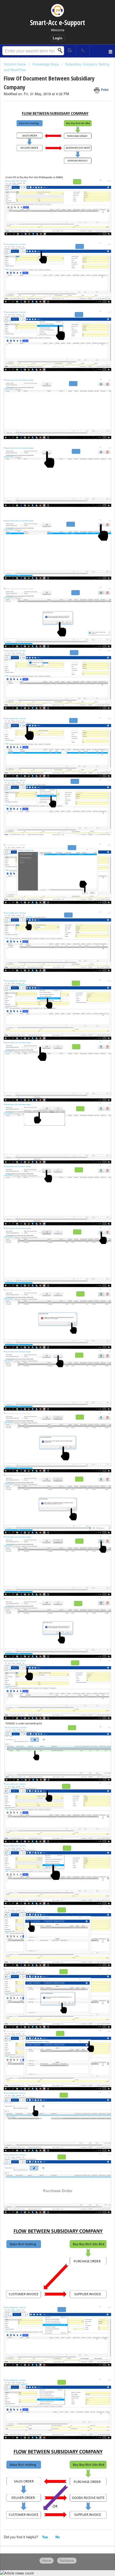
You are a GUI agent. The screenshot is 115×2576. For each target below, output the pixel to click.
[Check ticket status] (70, 50)
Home (47, 2560)
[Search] (62, 51)
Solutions (67, 2560)
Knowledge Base (46, 64)
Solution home (15, 64)
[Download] (48, 1330)
